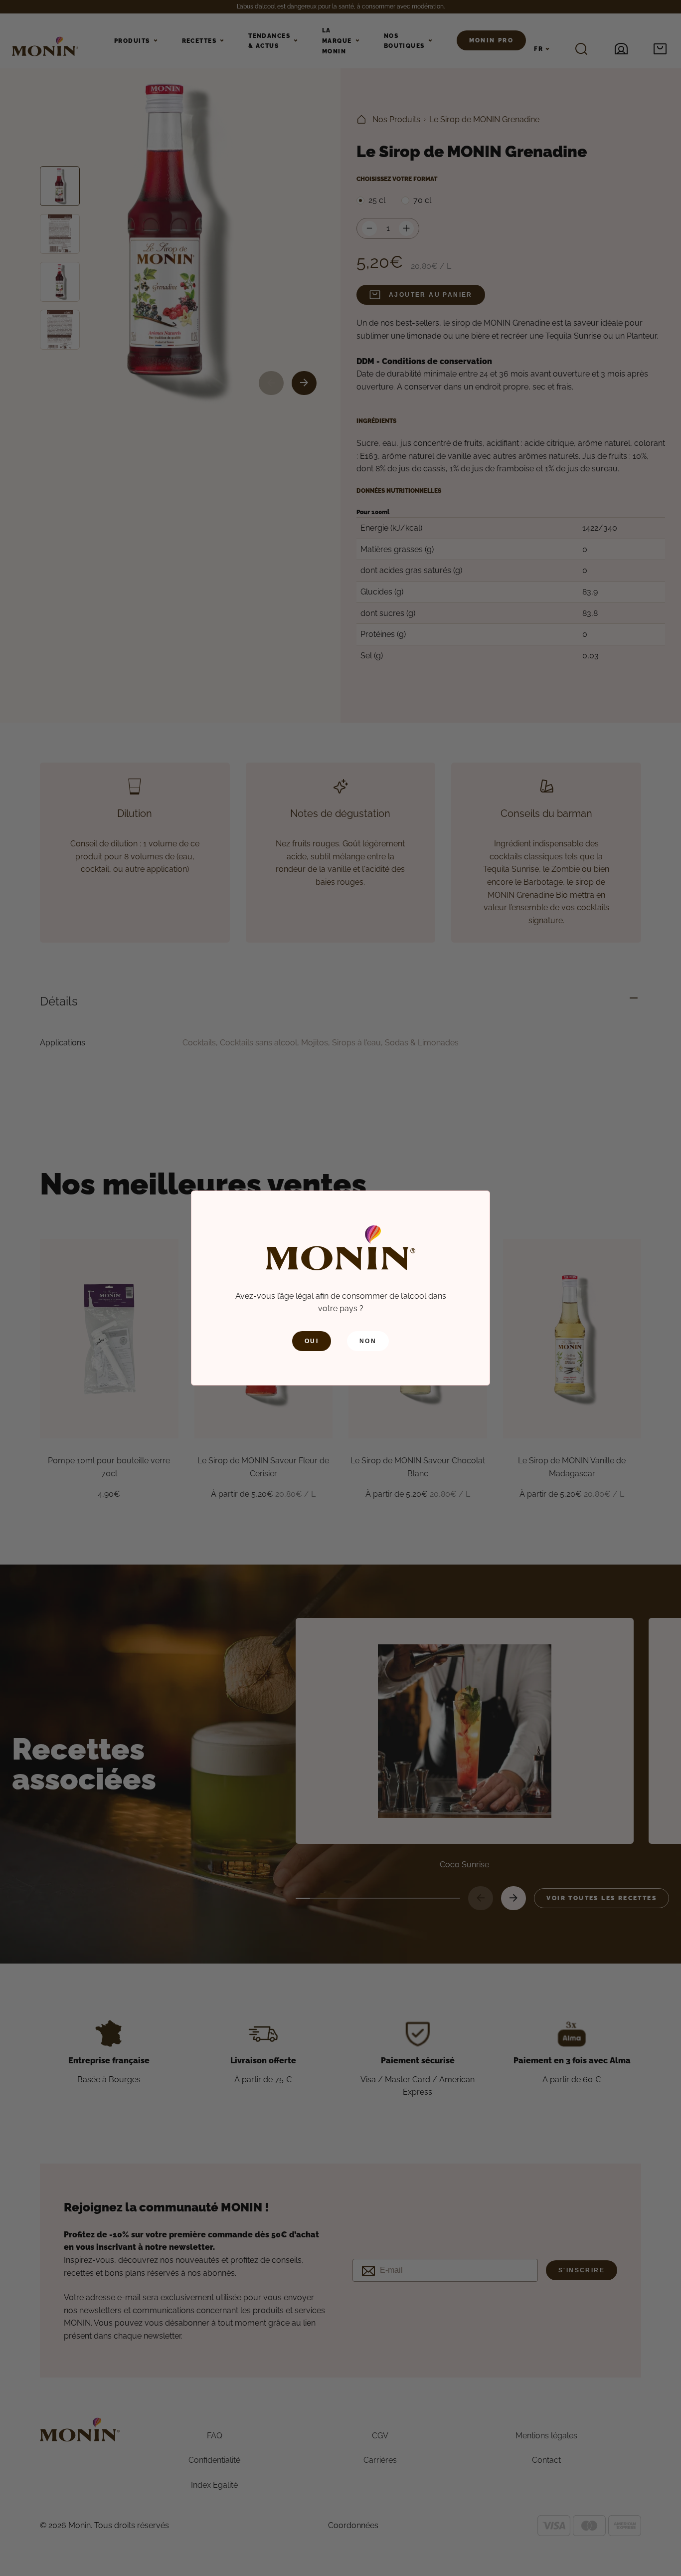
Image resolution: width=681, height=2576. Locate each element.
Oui (312, 1341)
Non (368, 1341)
